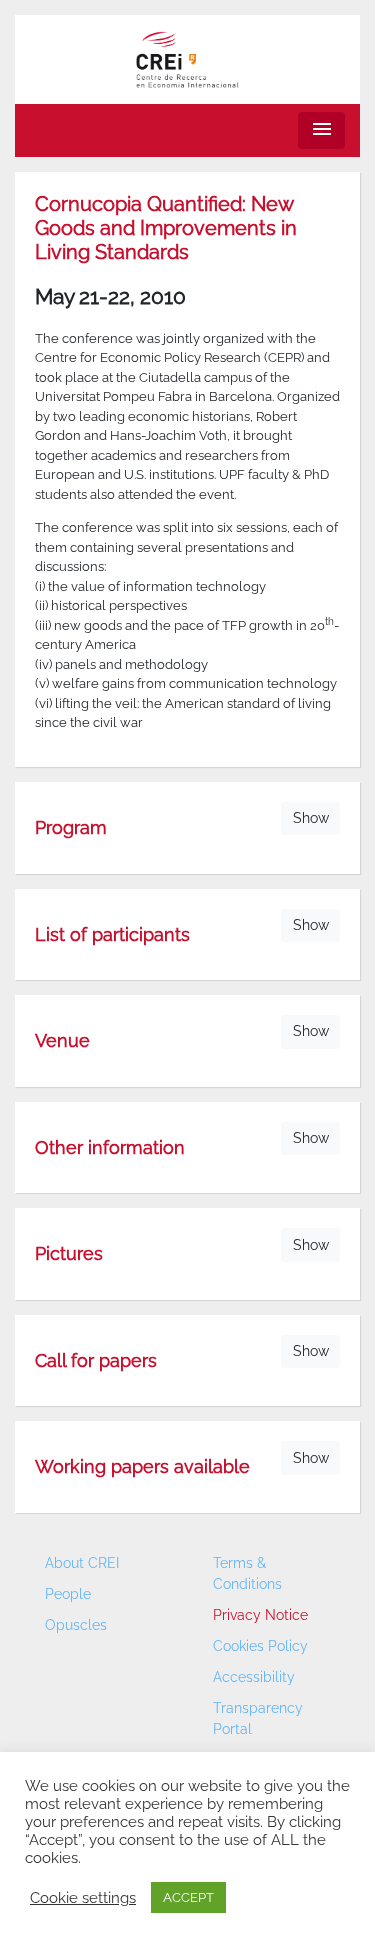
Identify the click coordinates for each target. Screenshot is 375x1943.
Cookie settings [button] (83, 1897)
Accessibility (254, 1677)
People (68, 1594)
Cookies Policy (260, 1646)
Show (311, 818)
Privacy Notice (260, 1615)
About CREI (82, 1563)
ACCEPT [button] (188, 1897)
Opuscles (76, 1625)
